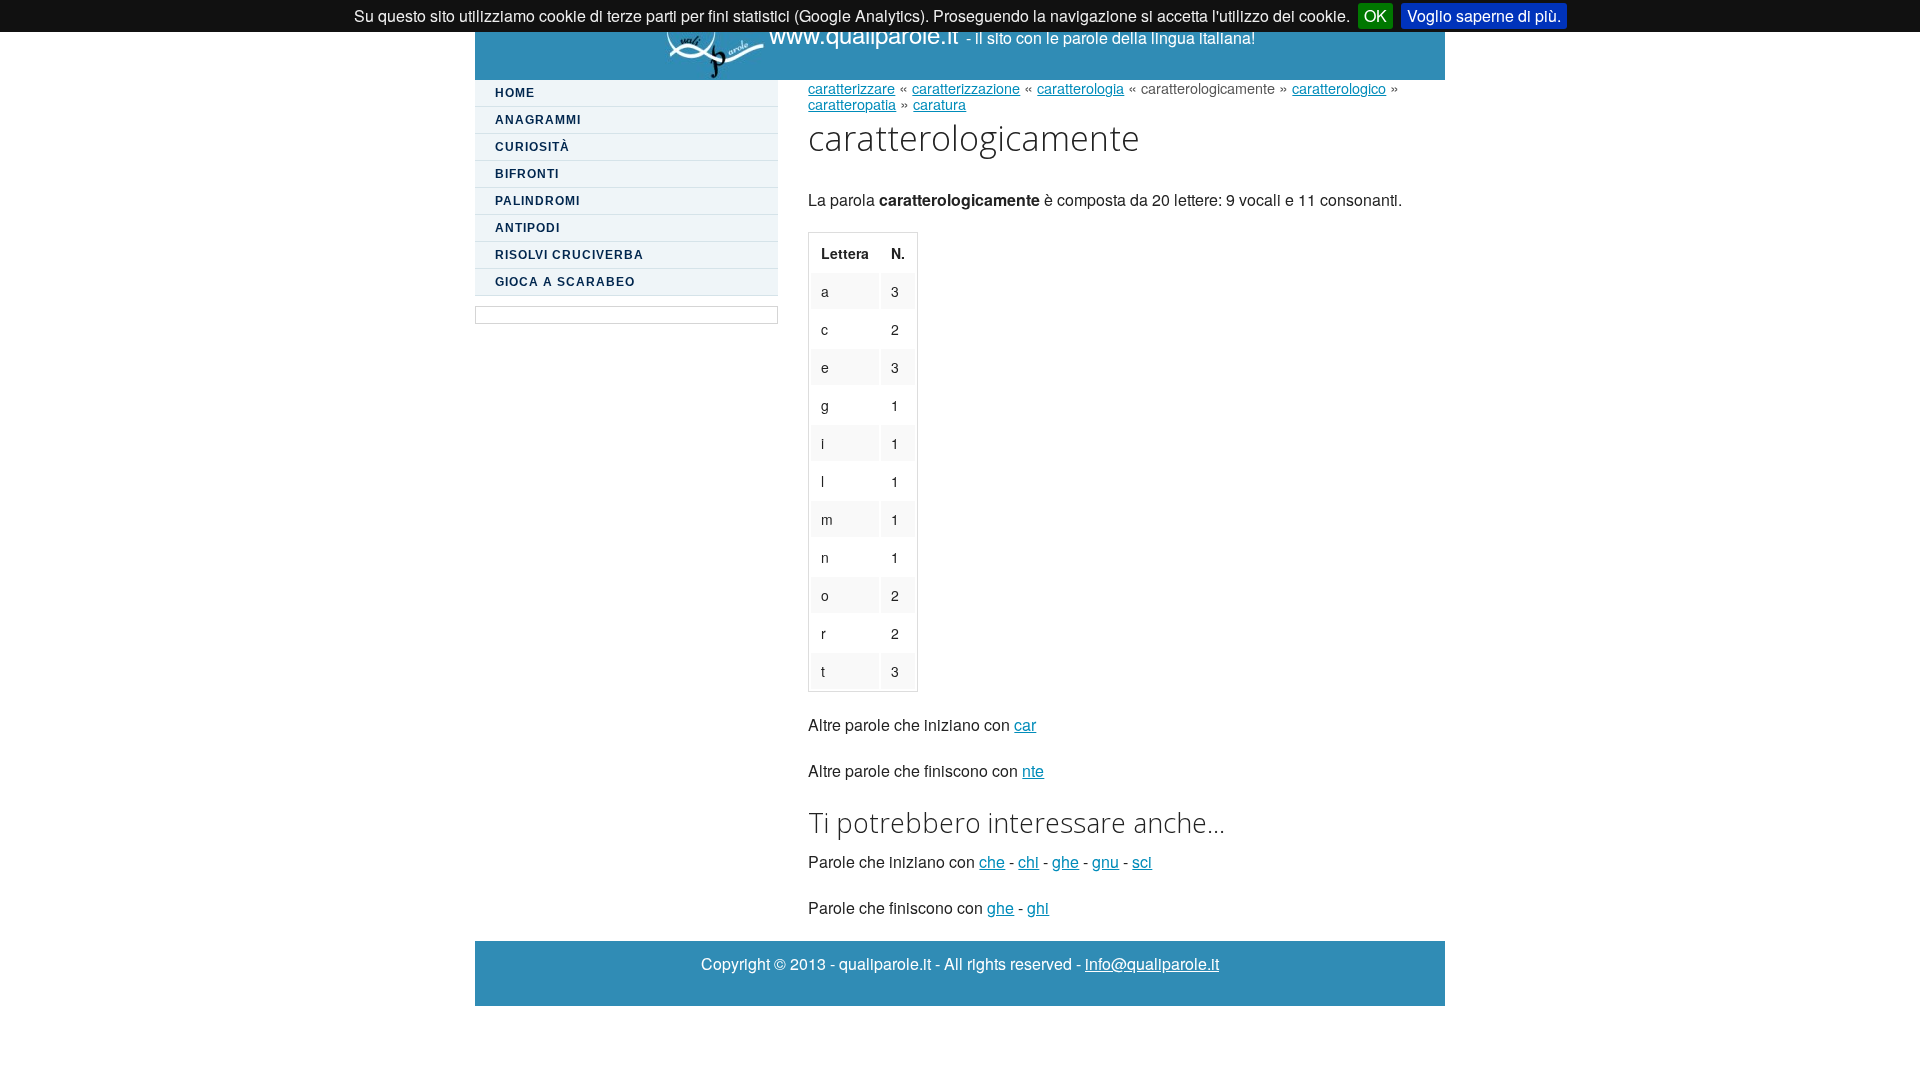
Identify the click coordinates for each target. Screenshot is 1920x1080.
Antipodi (527, 228)
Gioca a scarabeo (565, 282)
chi (1028, 861)
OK (1375, 15)
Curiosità (532, 147)
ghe (1065, 861)
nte (1033, 770)
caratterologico (1339, 87)
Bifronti (527, 174)
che (992, 861)
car (1025, 724)
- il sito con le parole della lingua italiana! (1012, 37)
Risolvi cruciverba (569, 255)
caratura (939, 103)
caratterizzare (851, 87)
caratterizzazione (966, 87)
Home (515, 93)
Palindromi (537, 201)
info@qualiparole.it (1152, 963)
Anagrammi (538, 120)
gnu (1105, 861)
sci (1142, 861)
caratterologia (1080, 87)
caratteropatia (852, 103)
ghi (1038, 907)
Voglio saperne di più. (1484, 15)
